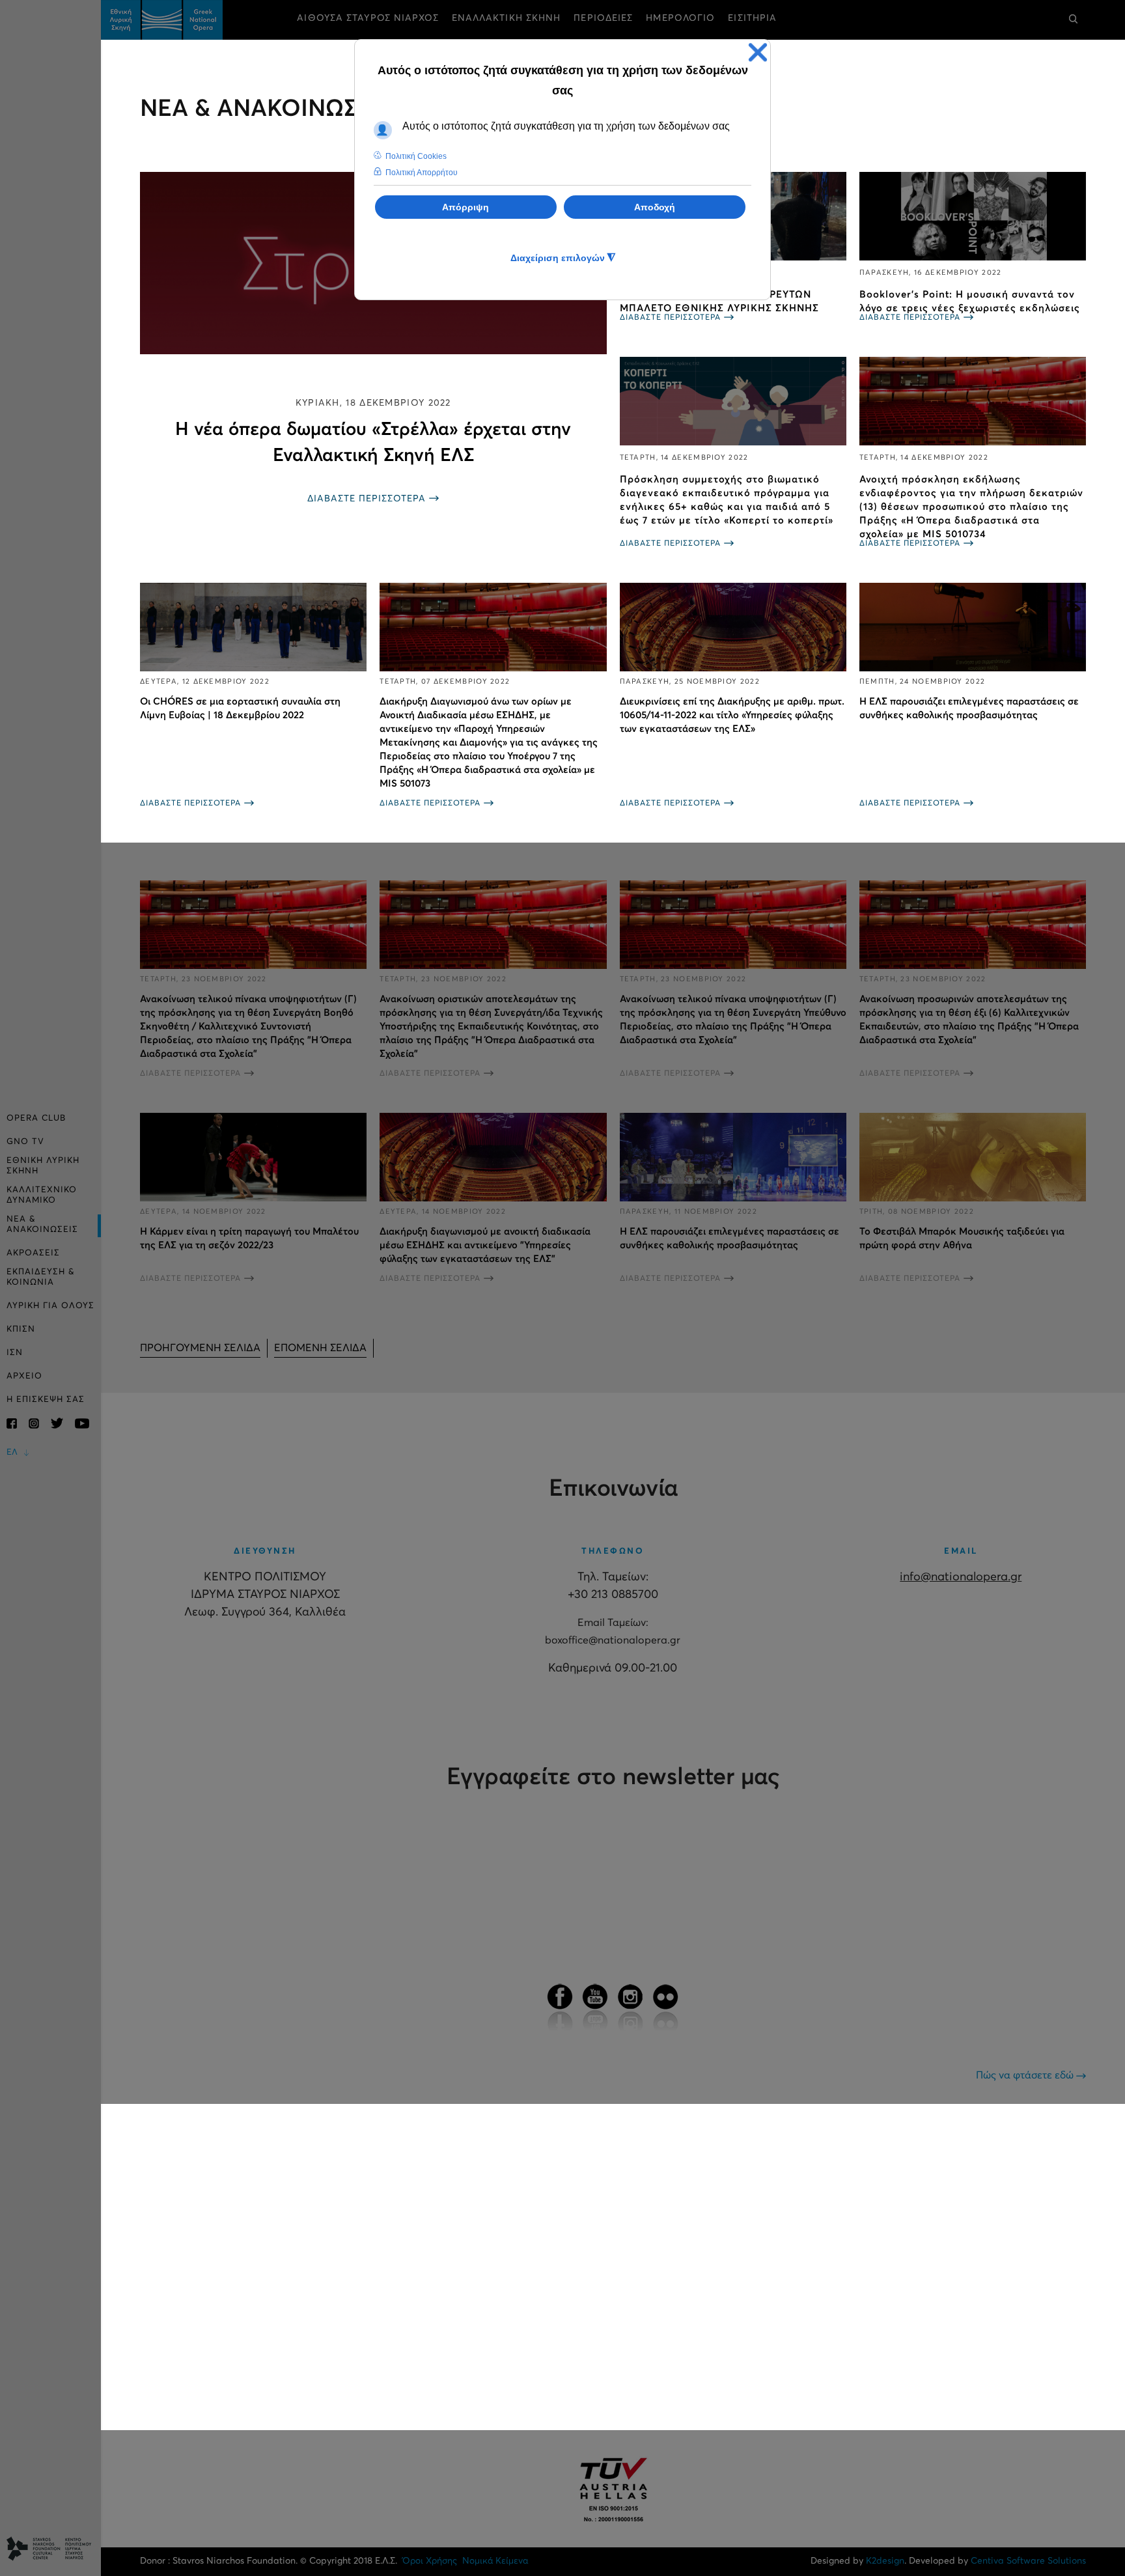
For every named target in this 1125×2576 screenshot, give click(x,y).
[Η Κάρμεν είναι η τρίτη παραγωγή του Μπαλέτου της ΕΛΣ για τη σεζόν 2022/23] (253, 1157)
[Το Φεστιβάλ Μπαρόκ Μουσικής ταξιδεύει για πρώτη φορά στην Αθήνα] (973, 1157)
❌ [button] (758, 52)
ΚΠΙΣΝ (21, 1329)
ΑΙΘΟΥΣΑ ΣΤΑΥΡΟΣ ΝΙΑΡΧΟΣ (368, 18)
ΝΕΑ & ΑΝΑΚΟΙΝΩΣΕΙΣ (42, 1225)
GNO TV (25, 1142)
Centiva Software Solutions (1028, 2561)
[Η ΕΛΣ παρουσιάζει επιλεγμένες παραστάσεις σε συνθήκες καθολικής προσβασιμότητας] (973, 627)
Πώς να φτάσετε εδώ (1026, 2075)
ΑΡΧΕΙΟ (24, 1376)
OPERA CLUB (36, 1118)
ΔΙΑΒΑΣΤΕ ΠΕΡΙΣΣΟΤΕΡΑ (367, 499)
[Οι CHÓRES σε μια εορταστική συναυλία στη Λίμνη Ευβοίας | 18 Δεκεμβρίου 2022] (253, 627)
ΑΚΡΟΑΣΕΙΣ (33, 1253)
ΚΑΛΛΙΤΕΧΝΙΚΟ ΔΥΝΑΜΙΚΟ (42, 1195)
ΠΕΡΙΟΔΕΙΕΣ (603, 18)
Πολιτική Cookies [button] (416, 156)
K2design (885, 2561)
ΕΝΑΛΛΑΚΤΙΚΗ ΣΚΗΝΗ (507, 18)
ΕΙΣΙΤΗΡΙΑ (752, 18)
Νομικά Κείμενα (495, 2561)
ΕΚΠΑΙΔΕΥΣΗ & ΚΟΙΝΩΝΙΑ (41, 1277)
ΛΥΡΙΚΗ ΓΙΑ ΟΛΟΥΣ (50, 1306)
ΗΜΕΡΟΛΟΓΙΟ (680, 18)
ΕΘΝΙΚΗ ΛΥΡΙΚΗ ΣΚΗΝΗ (43, 1166)
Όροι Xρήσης (430, 2561)
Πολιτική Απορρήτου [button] (422, 173)
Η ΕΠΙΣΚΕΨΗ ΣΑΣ (46, 1400)
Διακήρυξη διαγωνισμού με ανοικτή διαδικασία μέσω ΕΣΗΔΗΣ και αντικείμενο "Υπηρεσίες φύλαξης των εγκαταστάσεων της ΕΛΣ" (485, 1245)
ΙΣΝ (15, 1353)
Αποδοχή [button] (655, 207)
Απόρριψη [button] (465, 207)
